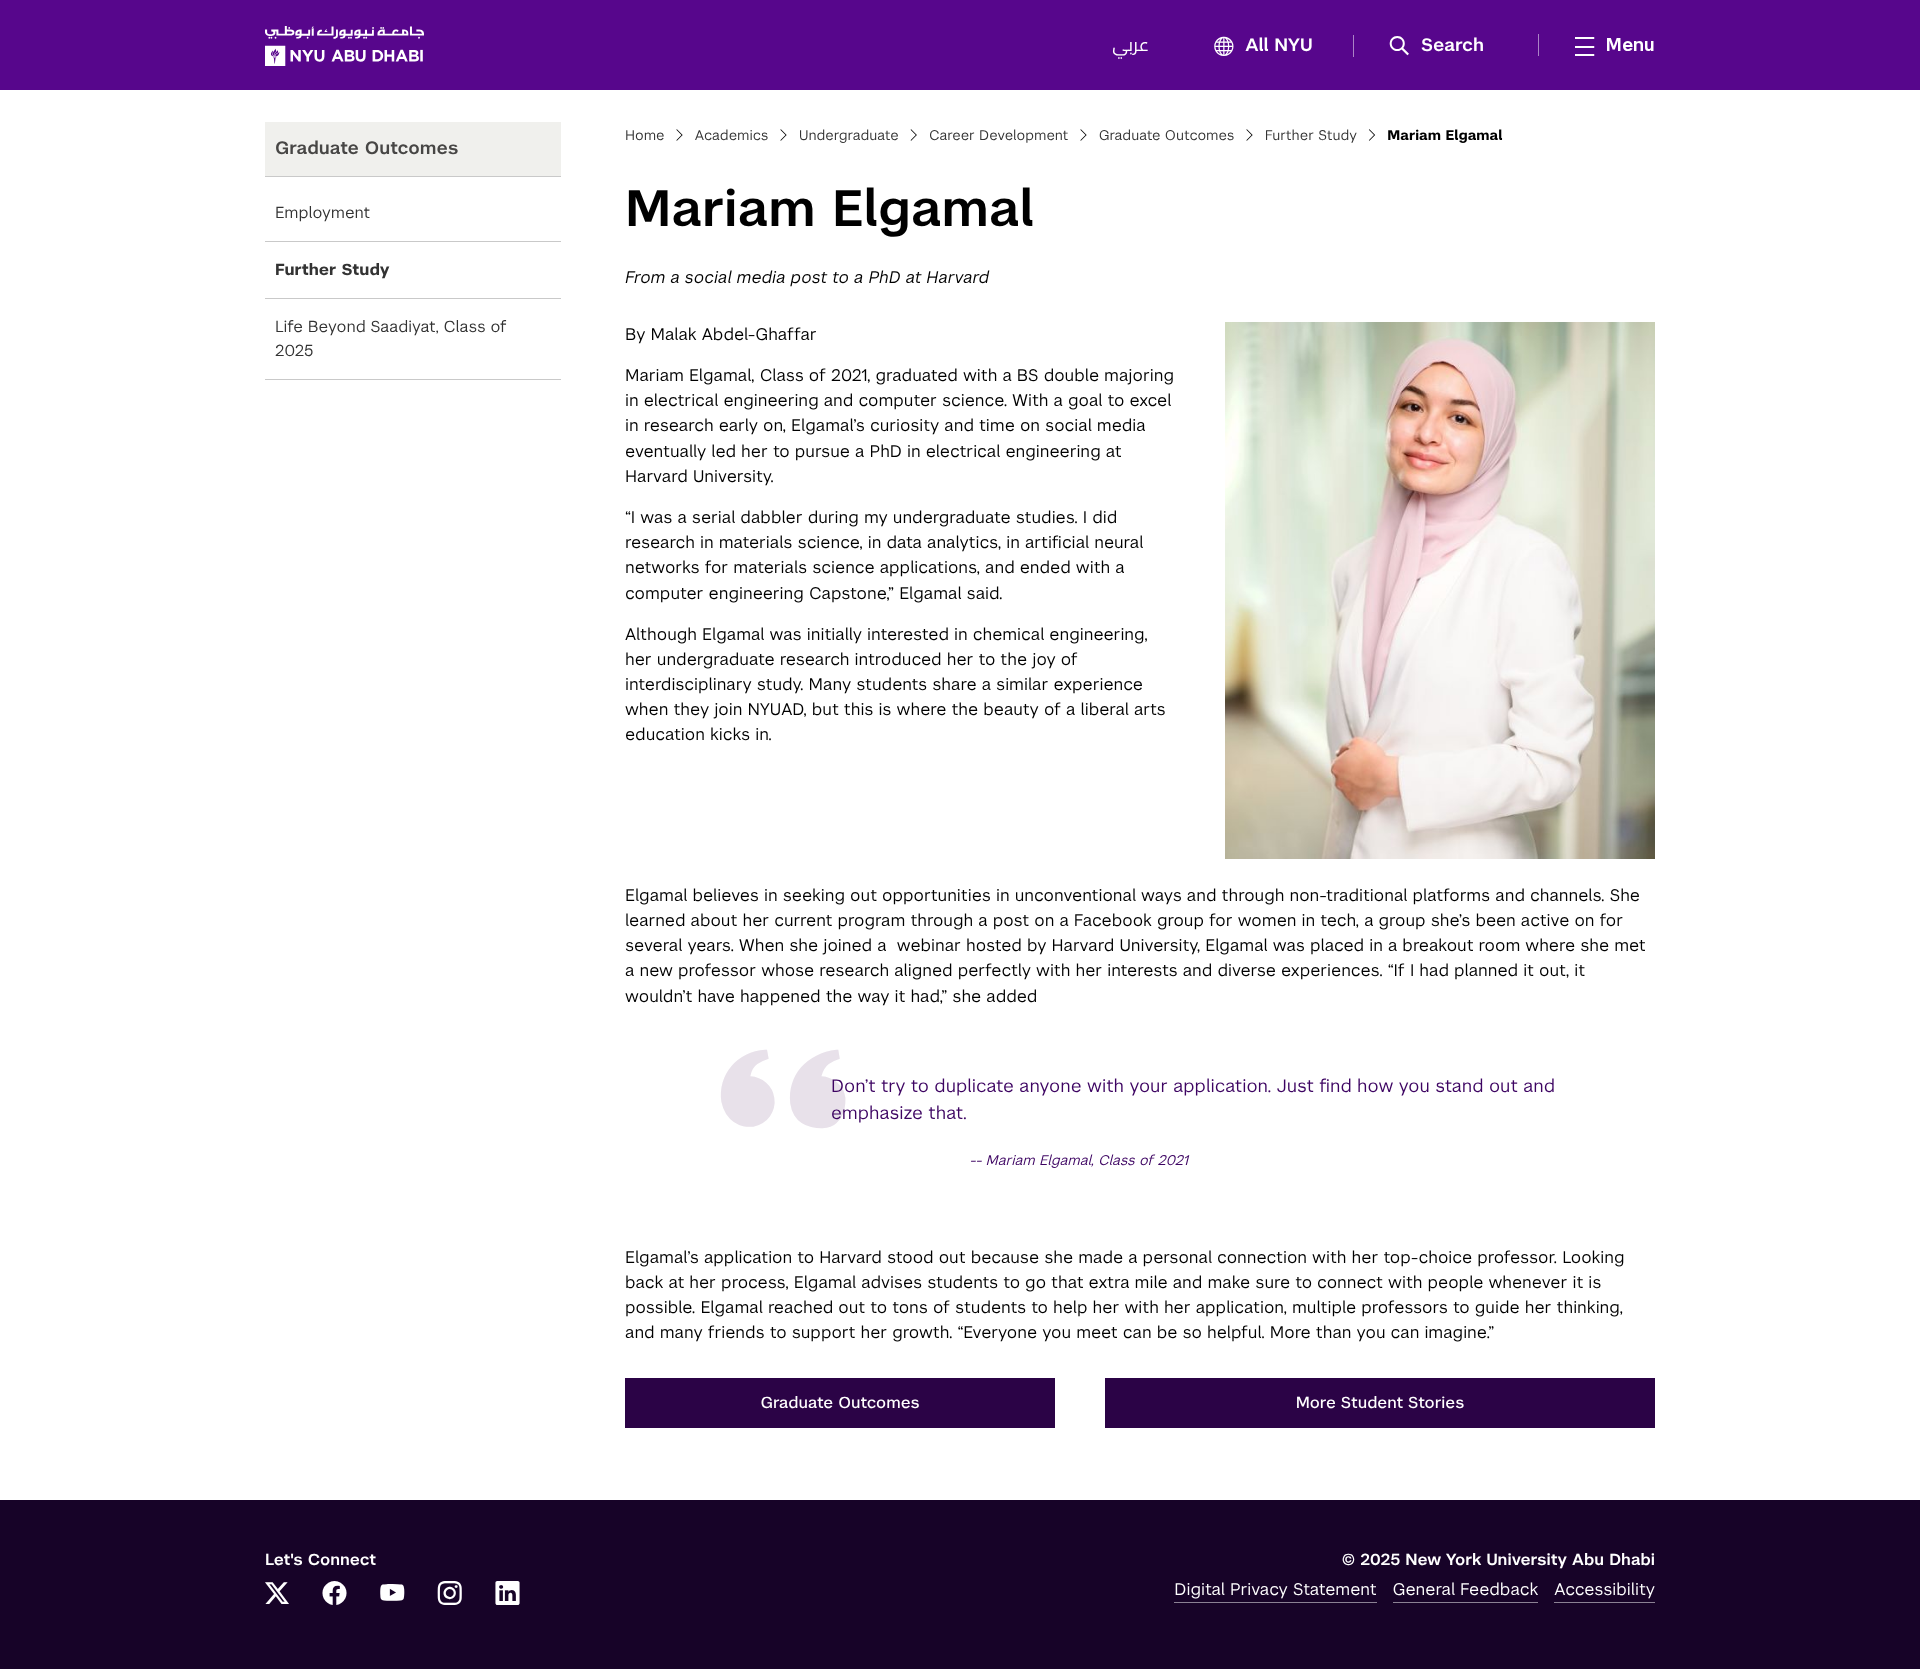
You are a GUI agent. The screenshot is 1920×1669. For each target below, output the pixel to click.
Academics (732, 136)
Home (645, 136)
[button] (1443, 46)
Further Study (332, 269)
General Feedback (1466, 1589)
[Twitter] (277, 1595)
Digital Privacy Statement (1275, 1589)
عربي (1130, 46)
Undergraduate (849, 136)
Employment (322, 212)
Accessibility (1604, 1589)
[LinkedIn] (508, 1595)
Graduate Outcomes (1167, 136)
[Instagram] (450, 1595)
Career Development (998, 136)
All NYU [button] (1279, 46)
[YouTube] (392, 1595)
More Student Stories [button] (1380, 1402)
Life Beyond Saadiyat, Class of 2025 (391, 338)
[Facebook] (335, 1595)
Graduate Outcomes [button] (839, 1402)
